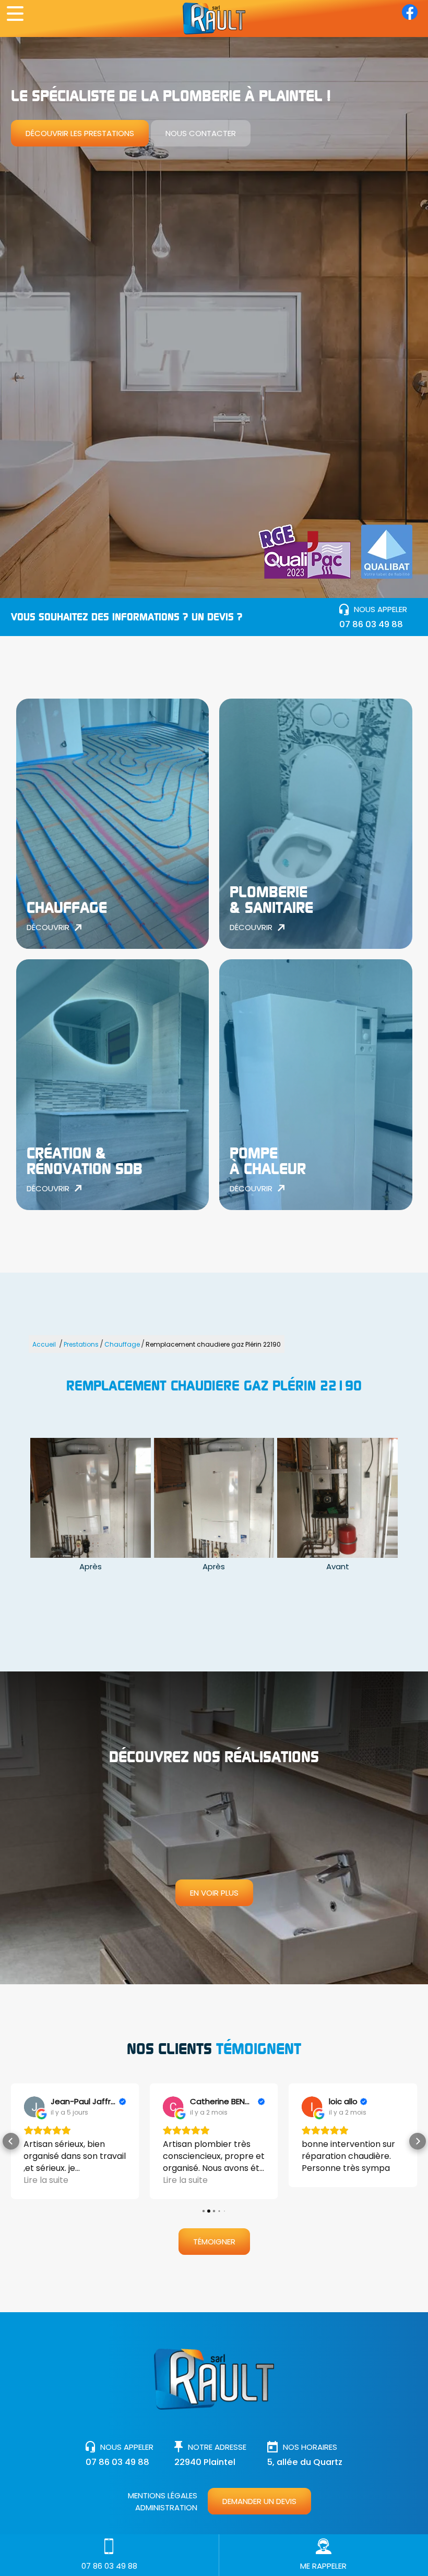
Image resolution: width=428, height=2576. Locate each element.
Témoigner (214, 2242)
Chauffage (122, 1344)
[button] (11, 2141)
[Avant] (337, 1498)
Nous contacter (201, 133)
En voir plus (214, 1893)
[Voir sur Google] (34, 2107)
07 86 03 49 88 (371, 624)
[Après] (91, 1498)
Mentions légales (163, 2495)
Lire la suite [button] (46, 2180)
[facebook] (410, 17)
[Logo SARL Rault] (214, 19)
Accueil (44, 1344)
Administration (166, 2507)
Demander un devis (259, 2501)
